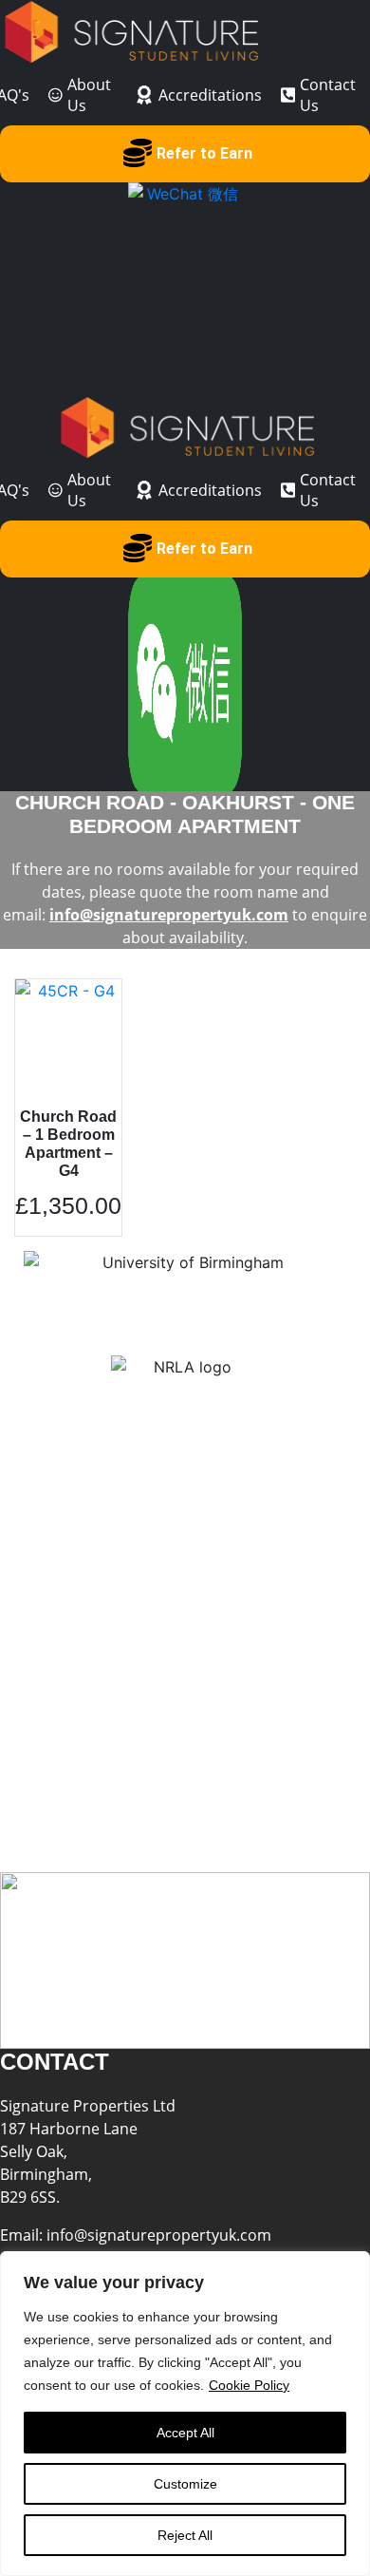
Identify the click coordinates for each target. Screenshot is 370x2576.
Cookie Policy (249, 2385)
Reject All (185, 2535)
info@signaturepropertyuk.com (169, 915)
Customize (185, 2484)
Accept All (185, 2433)
